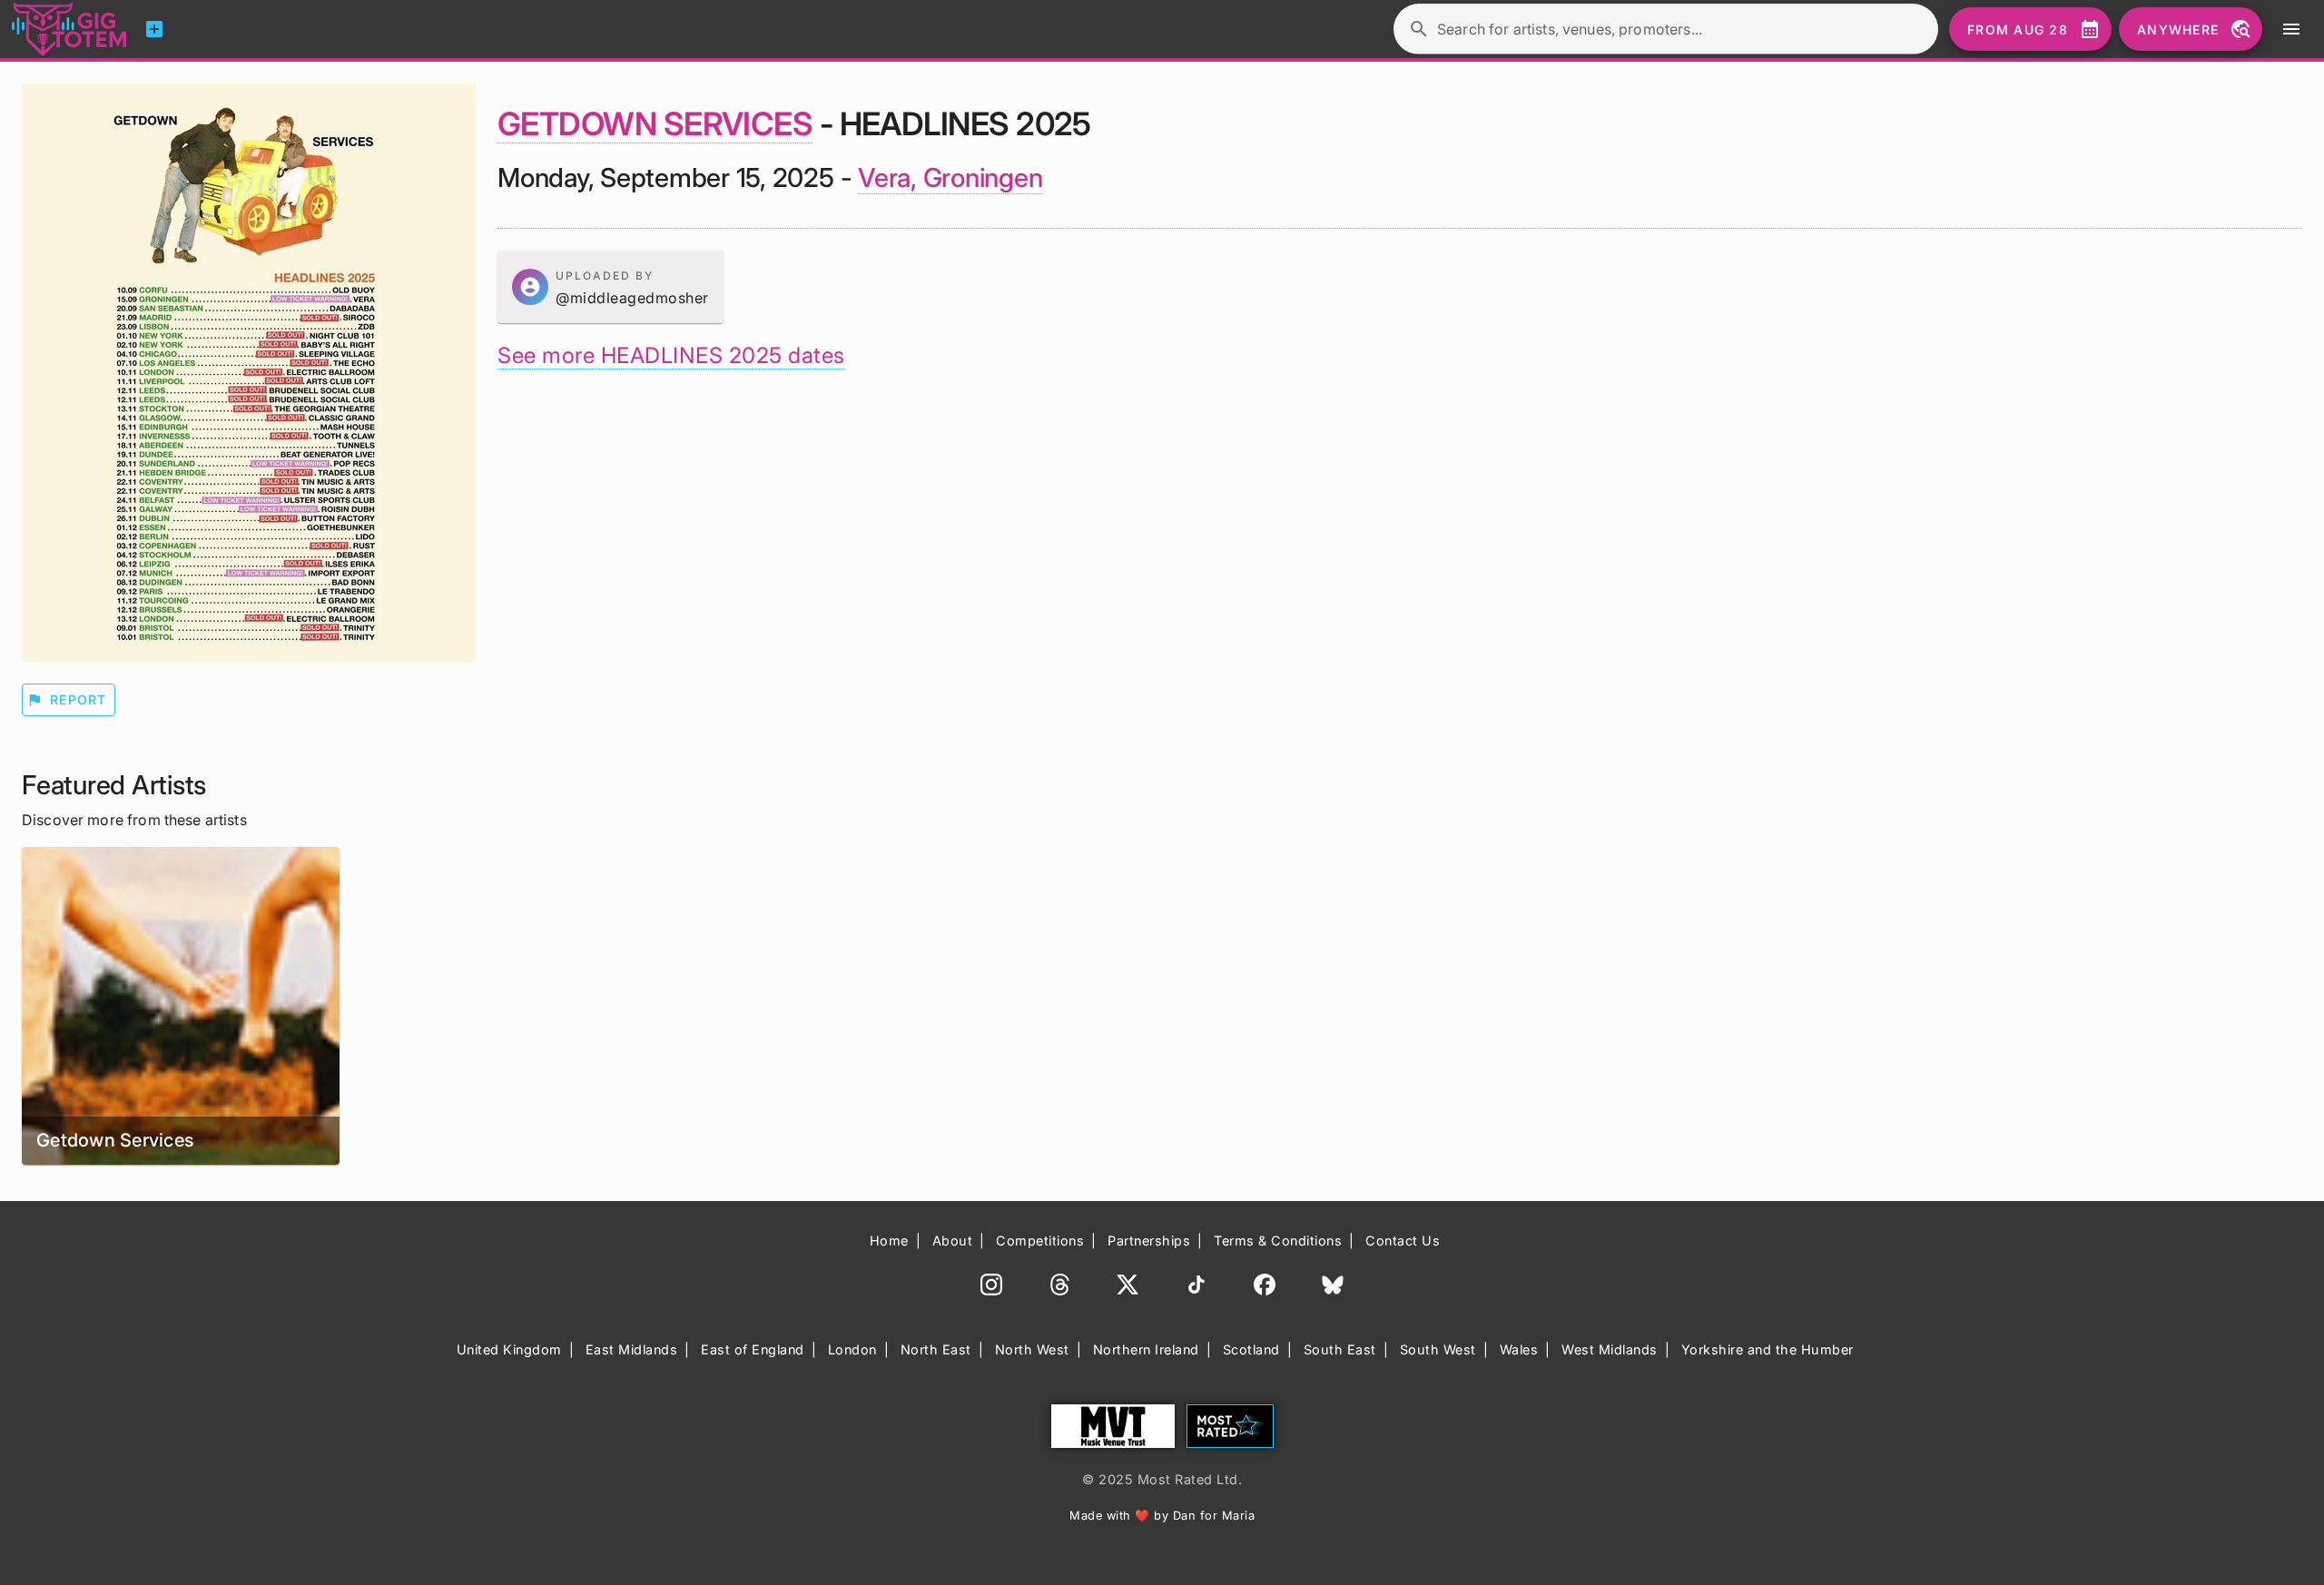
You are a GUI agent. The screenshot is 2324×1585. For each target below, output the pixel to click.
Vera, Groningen (950, 177)
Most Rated (1230, 1426)
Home (889, 1240)
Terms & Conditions (1278, 1240)
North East (936, 1349)
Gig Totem (70, 29)
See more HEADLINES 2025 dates (671, 355)
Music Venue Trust (1113, 1426)
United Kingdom (509, 1349)
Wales (1519, 1349)
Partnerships (1149, 1240)
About (953, 1240)
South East (1340, 1349)
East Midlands (632, 1349)
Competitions (1040, 1240)
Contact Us (1403, 1240)
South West (1438, 1349)
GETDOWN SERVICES (655, 123)
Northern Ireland (1146, 1349)
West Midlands (1610, 1349)
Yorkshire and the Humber (1768, 1349)
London (852, 1349)
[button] (611, 287)
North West (1032, 1349)
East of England (753, 1349)
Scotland (1251, 1349)
